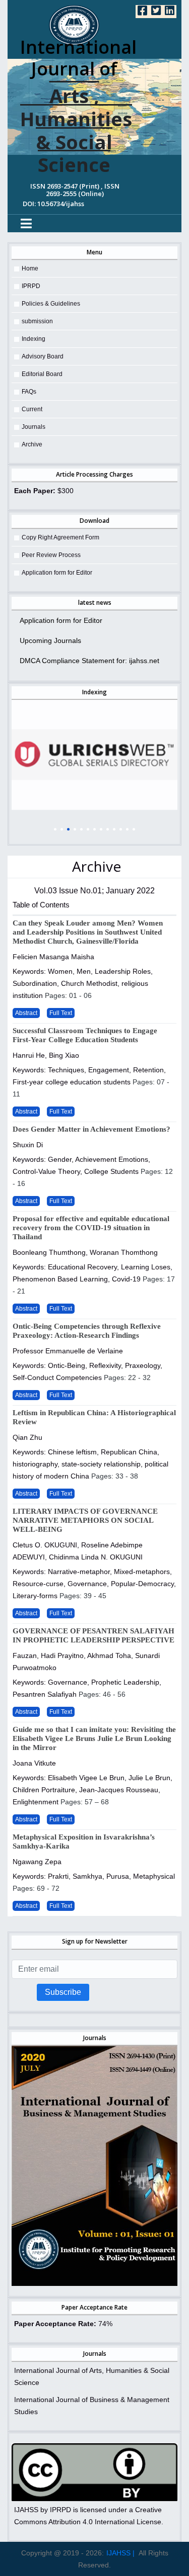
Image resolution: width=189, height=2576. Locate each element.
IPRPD (31, 286)
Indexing (34, 339)
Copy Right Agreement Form (60, 537)
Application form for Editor (57, 573)
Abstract (26, 1013)
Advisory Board (43, 356)
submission (37, 321)
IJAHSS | (120, 2553)
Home (30, 268)
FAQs (29, 392)
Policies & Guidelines (51, 304)
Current (32, 409)
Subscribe (63, 1992)
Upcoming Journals (50, 640)
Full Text (61, 1013)
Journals (34, 427)
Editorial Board (42, 374)
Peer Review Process (51, 555)
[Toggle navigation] (26, 223)
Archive (32, 444)
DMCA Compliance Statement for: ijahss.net (89, 661)
